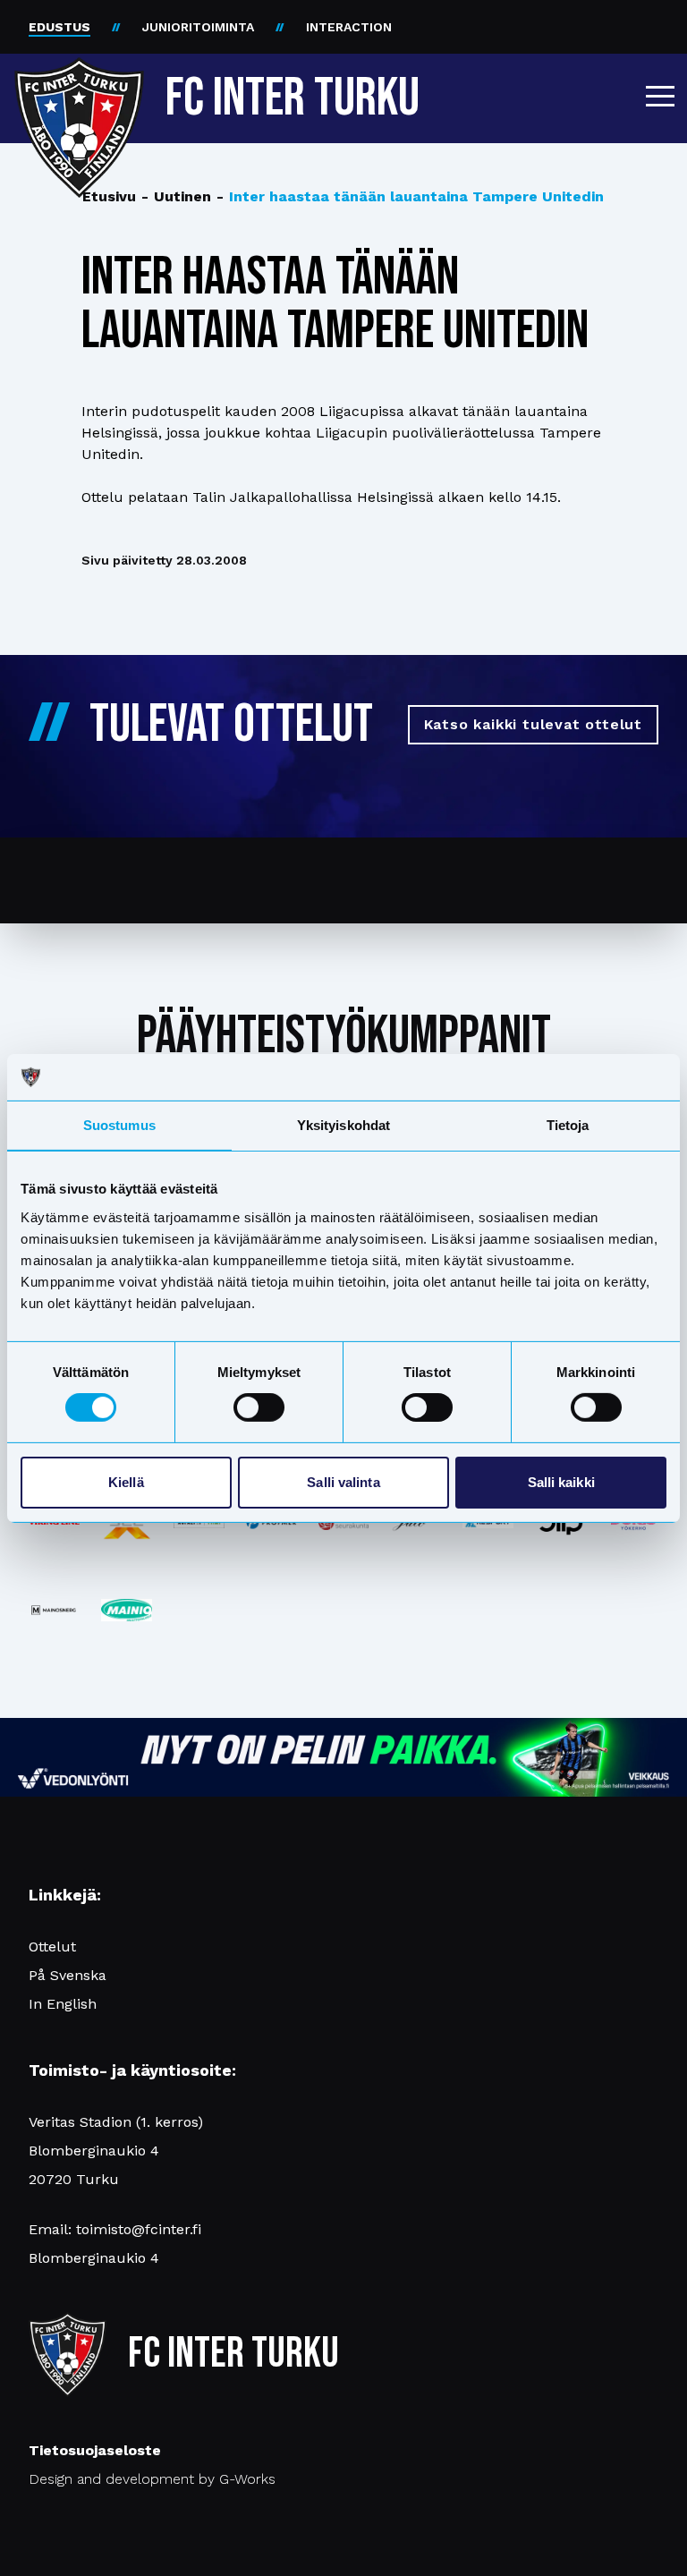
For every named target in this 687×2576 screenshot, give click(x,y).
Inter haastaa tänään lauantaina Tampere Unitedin (410, 196)
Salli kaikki (561, 1482)
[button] (660, 96)
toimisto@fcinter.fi (139, 2229)
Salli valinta (343, 1482)
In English (63, 2004)
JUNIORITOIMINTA (198, 27)
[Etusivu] (79, 91)
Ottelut (52, 1947)
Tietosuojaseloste (95, 2450)
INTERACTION (349, 27)
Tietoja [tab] (568, 1125)
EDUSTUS (59, 27)
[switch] (259, 1407)
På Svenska (68, 1975)
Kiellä (126, 1482)
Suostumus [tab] (119, 1125)
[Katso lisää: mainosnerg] (54, 1610)
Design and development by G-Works (152, 2479)
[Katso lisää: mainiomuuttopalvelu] (127, 1610)
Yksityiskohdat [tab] (343, 1125)
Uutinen (176, 196)
